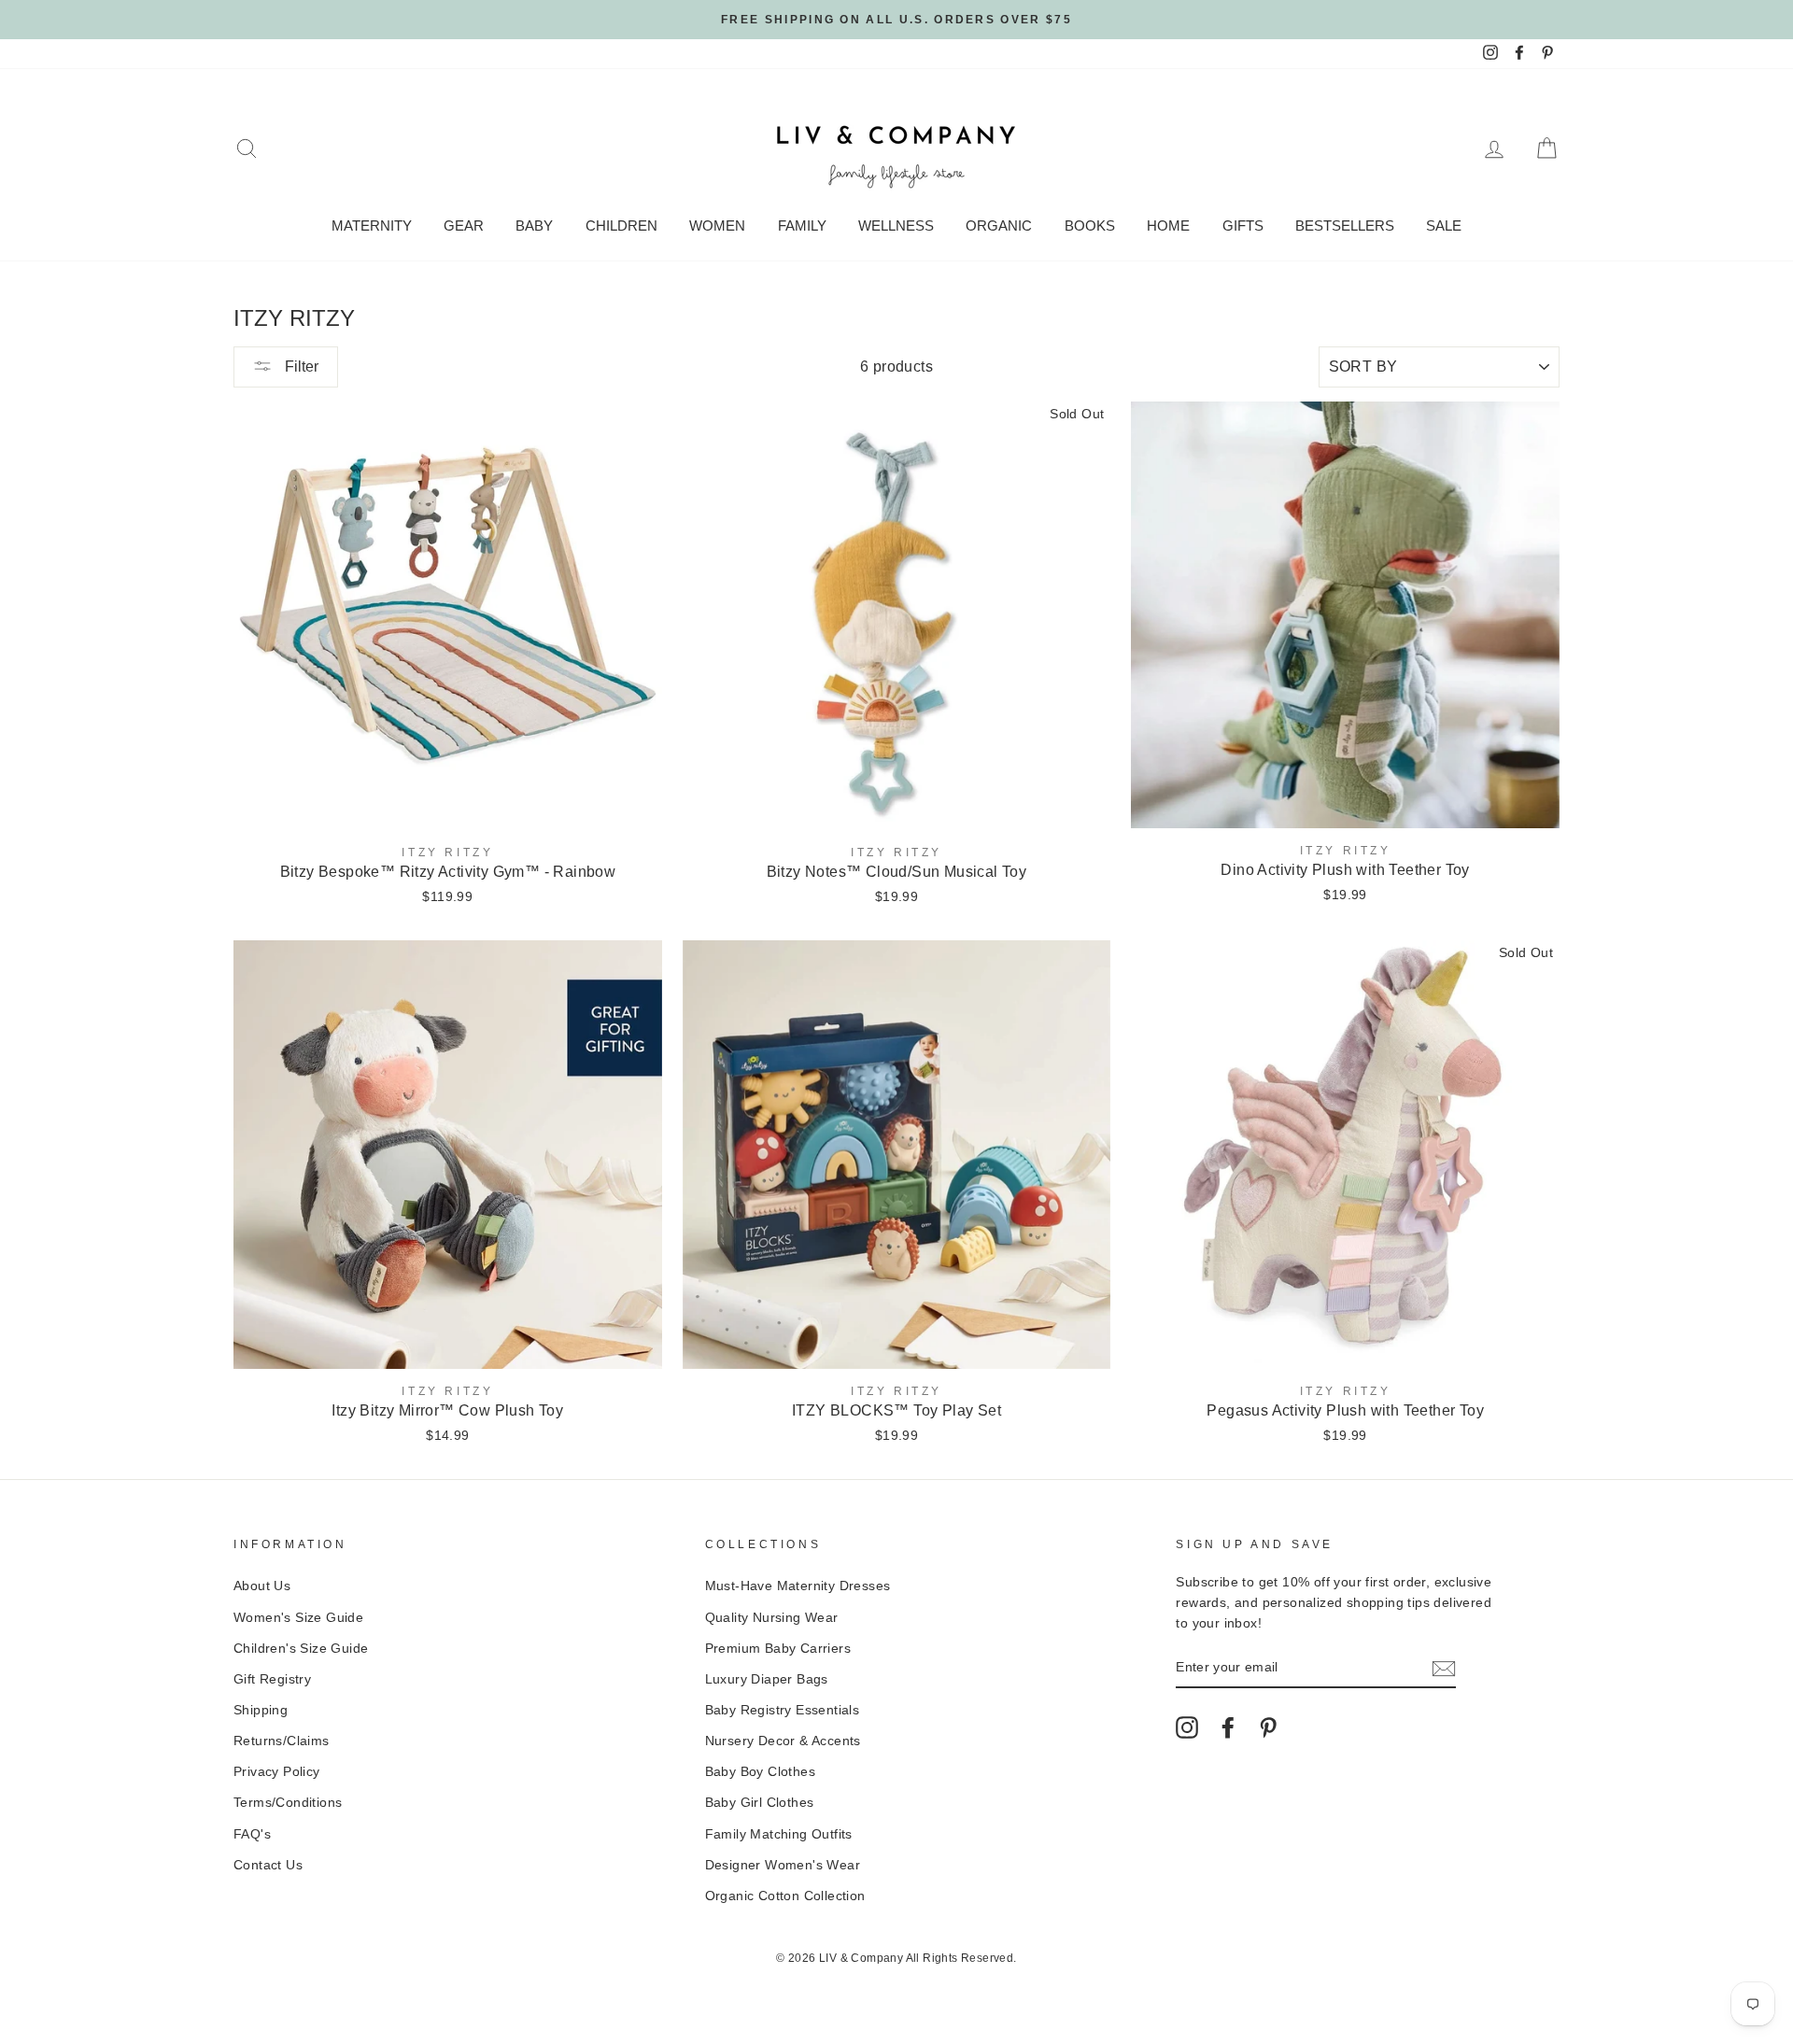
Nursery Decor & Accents (783, 1741)
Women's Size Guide (298, 1618)
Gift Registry (272, 1679)
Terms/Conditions (288, 1803)
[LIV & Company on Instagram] (1187, 1727)
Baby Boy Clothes (760, 1772)
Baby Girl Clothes (760, 1803)
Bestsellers (1345, 226)
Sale (1444, 226)
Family (802, 226)
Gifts (1243, 226)
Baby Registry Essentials (783, 1710)
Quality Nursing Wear (772, 1618)
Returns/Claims (282, 1741)
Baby (534, 226)
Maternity (372, 226)
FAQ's (252, 1834)
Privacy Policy (277, 1772)
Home (1168, 226)
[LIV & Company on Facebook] (1228, 1727)
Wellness (896, 226)
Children (621, 226)
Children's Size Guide (301, 1649)
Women (717, 226)
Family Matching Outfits (779, 1834)
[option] (896, 20)
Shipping (261, 1710)
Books (1090, 226)
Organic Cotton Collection (785, 1896)
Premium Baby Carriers (778, 1649)
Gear (464, 226)
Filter (300, 367)
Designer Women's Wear (783, 1865)
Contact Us (268, 1865)
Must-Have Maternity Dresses (798, 1586)
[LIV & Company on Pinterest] (1268, 1727)
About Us (262, 1586)
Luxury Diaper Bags (767, 1679)
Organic (999, 226)
